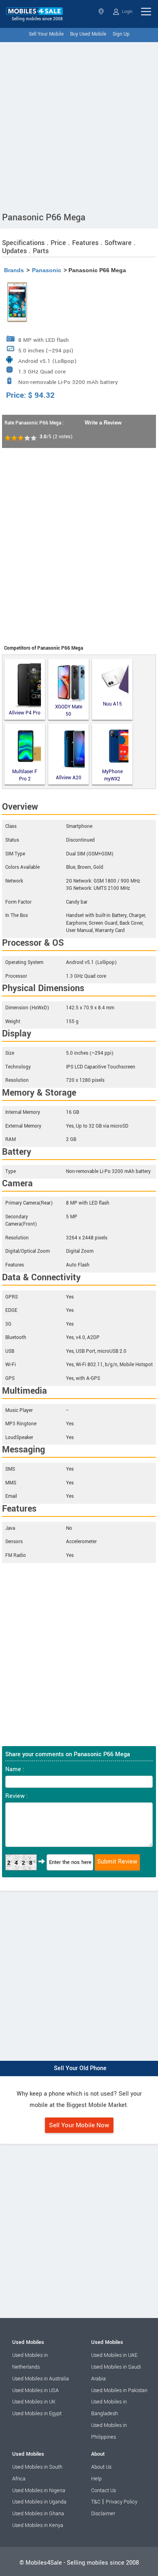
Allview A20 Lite (69, 778)
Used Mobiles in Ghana (38, 2514)
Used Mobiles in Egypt (37, 2414)
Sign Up (121, 34)
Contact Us (104, 2491)
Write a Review (103, 423)
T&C (96, 2502)
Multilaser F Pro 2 (25, 775)
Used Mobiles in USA (35, 2390)
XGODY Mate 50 (69, 711)
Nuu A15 (112, 704)
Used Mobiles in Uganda (39, 2502)
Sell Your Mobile (46, 34)
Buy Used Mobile (88, 34)
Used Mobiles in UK (34, 2402)
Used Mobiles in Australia (41, 2379)
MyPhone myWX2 (112, 775)
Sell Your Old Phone (80, 2068)
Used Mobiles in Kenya (38, 2525)
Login (127, 12)
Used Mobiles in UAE (114, 2355)
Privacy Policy (122, 2502)
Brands (14, 270)
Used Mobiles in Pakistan (119, 2390)
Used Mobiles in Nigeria (39, 2491)
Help (96, 2479)
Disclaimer (103, 2514)
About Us (101, 2467)
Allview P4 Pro (25, 713)
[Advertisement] (79, 125)
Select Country (102, 12)
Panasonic (47, 270)
